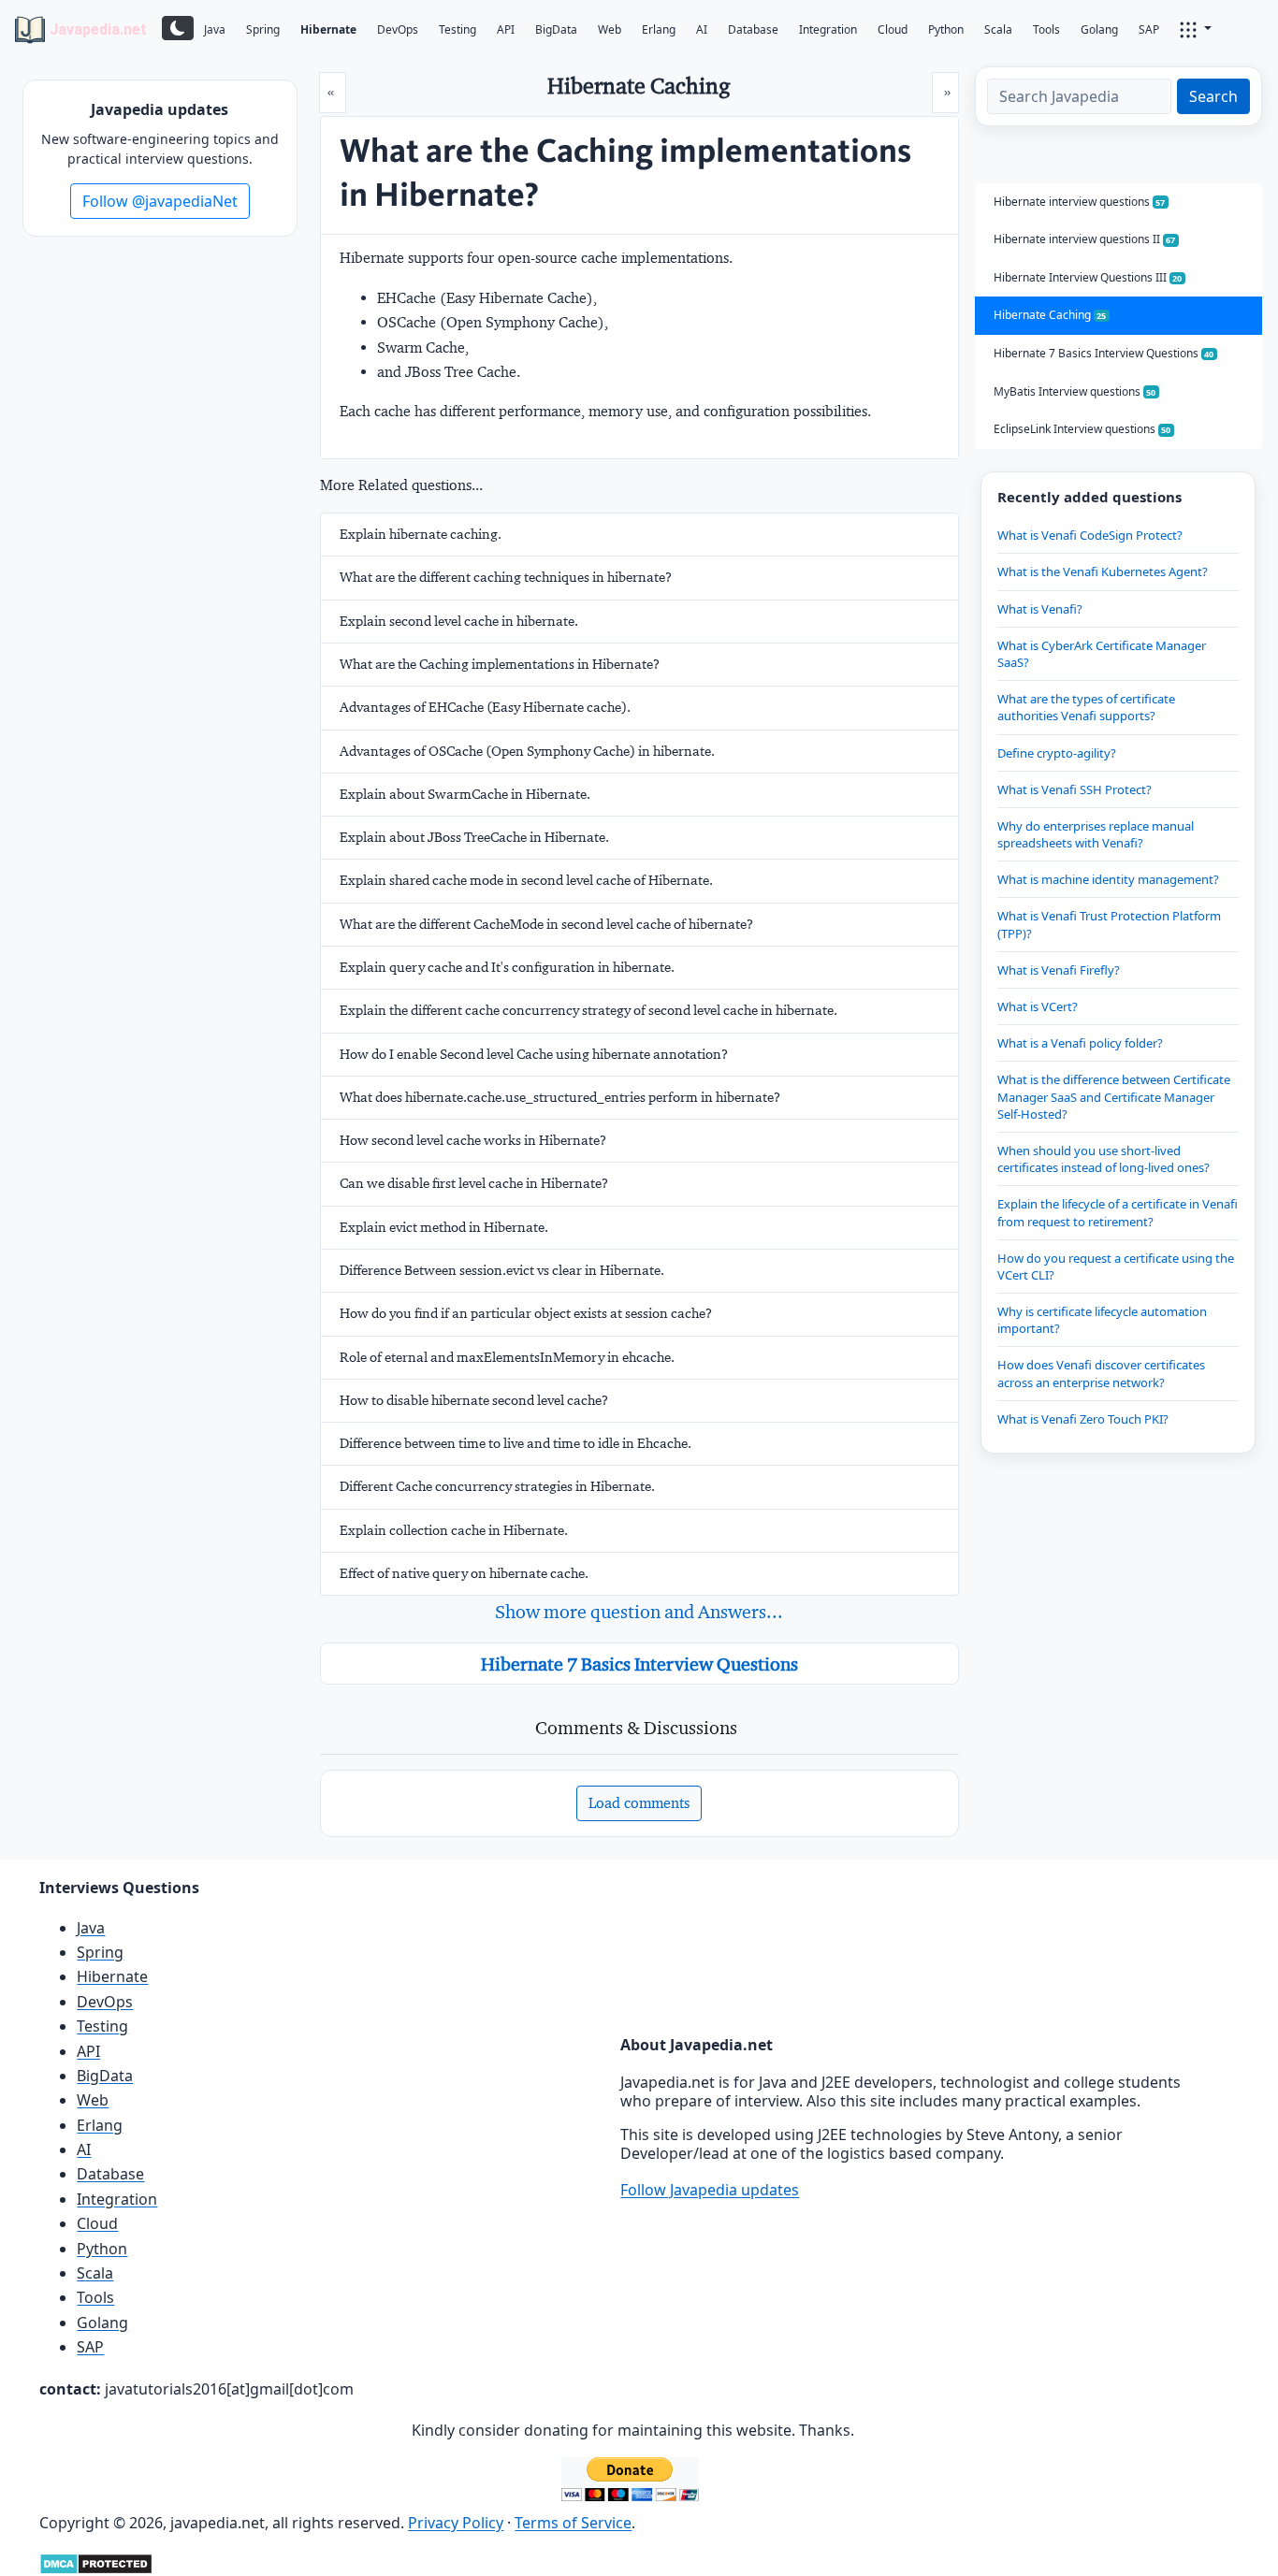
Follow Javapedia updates (710, 2190)
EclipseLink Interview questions (1082, 429)
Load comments (639, 1803)
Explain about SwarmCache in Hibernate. (465, 794)
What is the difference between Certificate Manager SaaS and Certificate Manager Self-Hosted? (1114, 1096)
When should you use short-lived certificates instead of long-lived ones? (1104, 1159)
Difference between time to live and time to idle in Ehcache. (516, 1443)
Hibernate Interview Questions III (1088, 277)
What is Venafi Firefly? (1059, 970)
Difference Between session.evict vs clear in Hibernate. (502, 1270)
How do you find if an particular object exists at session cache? (526, 1313)
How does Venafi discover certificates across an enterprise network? (1101, 1373)
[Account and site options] (1196, 28)
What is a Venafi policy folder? (1080, 1043)
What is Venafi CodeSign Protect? (1090, 535)
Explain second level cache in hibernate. (459, 621)
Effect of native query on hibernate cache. (464, 1573)
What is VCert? (1038, 1006)
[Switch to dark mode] (178, 28)
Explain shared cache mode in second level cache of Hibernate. (526, 880)
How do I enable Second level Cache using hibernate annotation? (534, 1054)
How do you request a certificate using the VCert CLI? (1116, 1266)
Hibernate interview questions (1080, 202)
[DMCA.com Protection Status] (96, 2562)
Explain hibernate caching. (421, 534)
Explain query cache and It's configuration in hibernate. (507, 967)
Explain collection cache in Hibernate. (454, 1530)
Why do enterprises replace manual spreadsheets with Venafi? (1096, 834)
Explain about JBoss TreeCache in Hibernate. (474, 837)
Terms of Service (573, 2523)
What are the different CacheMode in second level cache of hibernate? (546, 924)
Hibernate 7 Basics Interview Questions (639, 1664)
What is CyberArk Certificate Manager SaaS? (1102, 654)
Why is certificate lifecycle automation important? (1102, 1320)
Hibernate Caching (1050, 315)
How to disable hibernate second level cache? (474, 1400)
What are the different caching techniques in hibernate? (506, 577)
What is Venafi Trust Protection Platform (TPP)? (1109, 924)
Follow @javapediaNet (160, 201)
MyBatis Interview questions (1075, 391)
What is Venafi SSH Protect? (1075, 789)
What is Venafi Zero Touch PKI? (1083, 1419)
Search (1213, 96)
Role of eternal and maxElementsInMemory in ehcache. (507, 1357)
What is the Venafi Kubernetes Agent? (1103, 572)
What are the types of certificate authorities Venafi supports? (1086, 707)
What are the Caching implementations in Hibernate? (500, 664)
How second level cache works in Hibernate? (473, 1140)
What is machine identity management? (1108, 879)
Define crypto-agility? (1057, 753)
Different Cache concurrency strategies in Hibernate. (497, 1486)
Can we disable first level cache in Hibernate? (474, 1183)
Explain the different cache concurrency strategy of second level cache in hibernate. (588, 1010)
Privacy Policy (456, 2523)
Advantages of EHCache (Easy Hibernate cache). (485, 707)
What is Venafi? (1040, 609)
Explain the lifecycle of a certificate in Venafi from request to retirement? (1118, 1212)
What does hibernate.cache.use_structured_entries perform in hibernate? (560, 1097)
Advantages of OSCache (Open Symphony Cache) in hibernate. (527, 751)
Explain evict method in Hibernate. (444, 1227)
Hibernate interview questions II (1085, 239)
